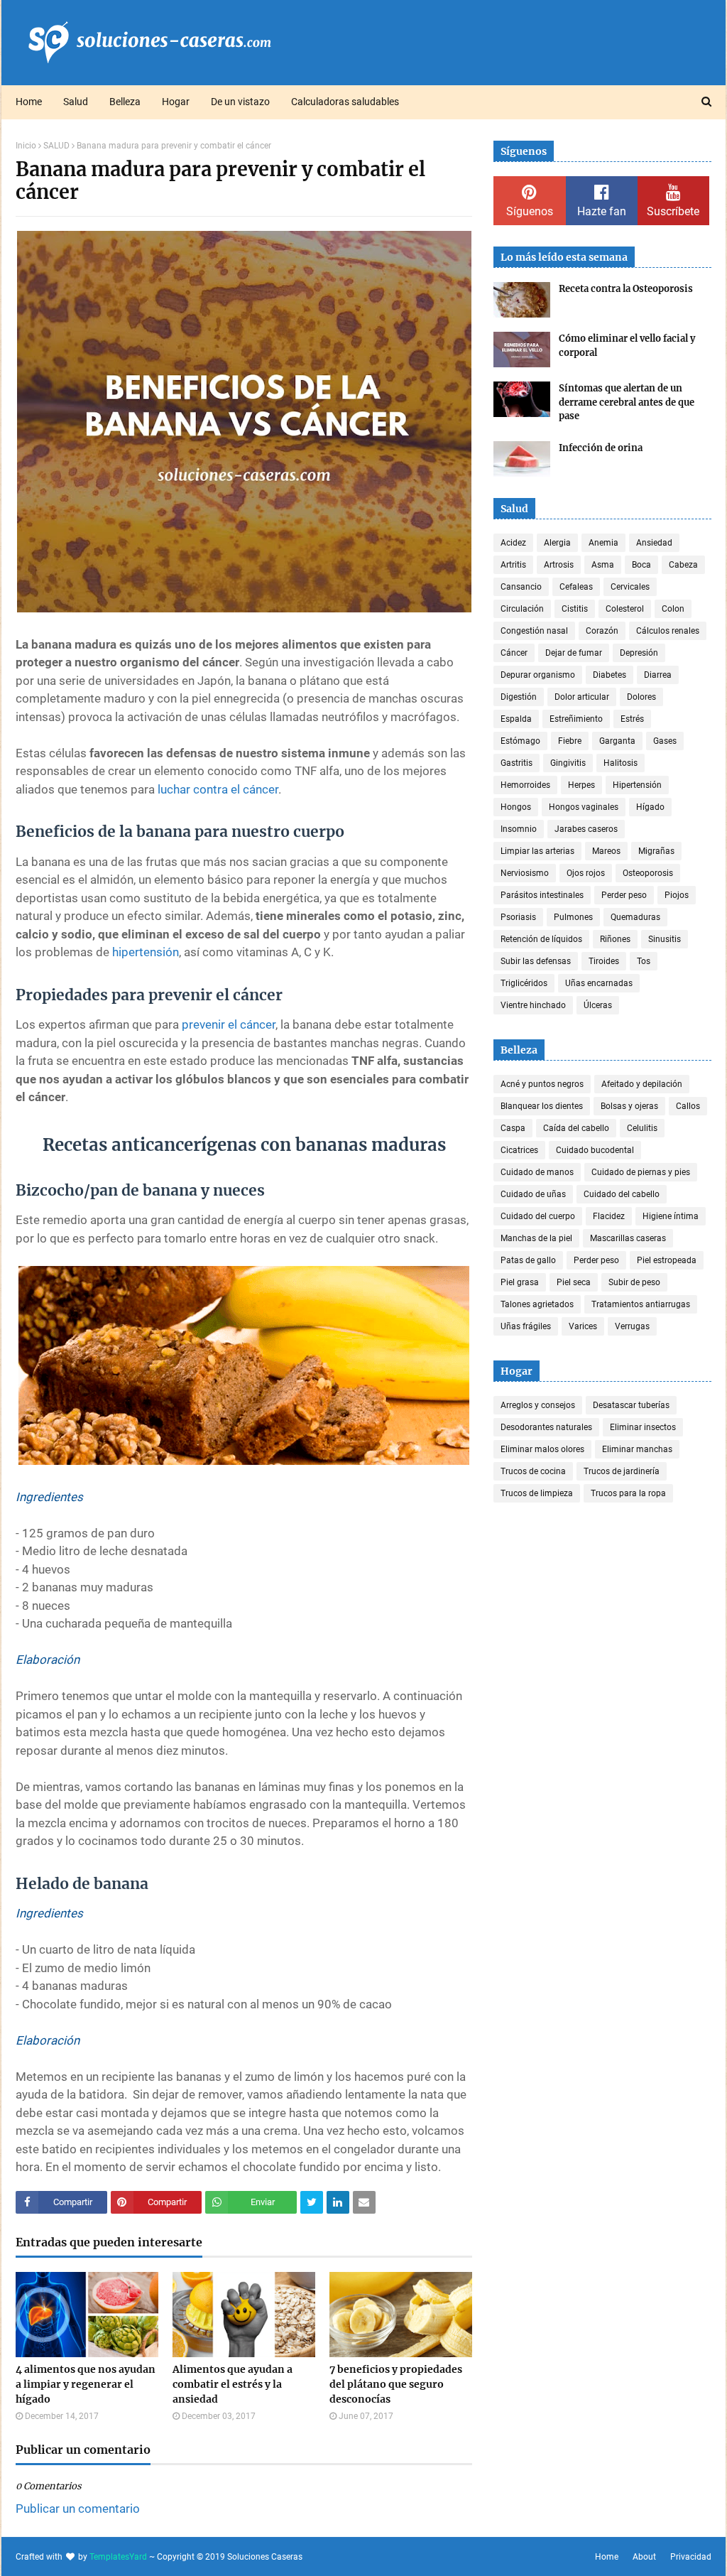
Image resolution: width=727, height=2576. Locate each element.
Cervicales (630, 587)
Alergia (557, 543)
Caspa (513, 1128)
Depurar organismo (538, 675)
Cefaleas (576, 587)
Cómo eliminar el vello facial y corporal (627, 346)
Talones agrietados (537, 1304)
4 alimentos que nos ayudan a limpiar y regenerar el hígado (86, 2384)
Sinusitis (665, 939)
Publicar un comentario (78, 2509)
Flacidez (609, 1216)
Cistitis (575, 609)
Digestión (519, 697)
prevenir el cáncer (229, 1024)
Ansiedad (654, 543)
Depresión (639, 653)
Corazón (602, 631)
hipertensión (146, 952)
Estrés (632, 719)
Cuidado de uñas (533, 1194)
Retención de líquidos (541, 939)
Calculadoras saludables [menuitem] (345, 102)
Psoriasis (518, 917)
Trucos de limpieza (537, 1493)
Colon (673, 609)
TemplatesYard (118, 2557)
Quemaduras (635, 917)
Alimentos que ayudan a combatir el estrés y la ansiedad (233, 2384)
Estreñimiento (576, 719)
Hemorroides (525, 785)
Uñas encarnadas (599, 983)
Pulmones (573, 917)
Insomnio (519, 829)
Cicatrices (519, 1150)
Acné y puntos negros (542, 1084)
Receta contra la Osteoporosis (626, 289)
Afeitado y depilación (642, 1084)
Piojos (677, 895)
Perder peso (624, 895)
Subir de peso (634, 1282)
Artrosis (559, 565)
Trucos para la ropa (628, 1493)
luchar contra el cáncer (218, 789)
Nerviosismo (525, 873)
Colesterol (625, 609)
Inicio (26, 146)
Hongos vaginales (584, 807)
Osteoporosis (648, 873)
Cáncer (514, 653)
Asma (603, 565)
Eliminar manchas (637, 1449)
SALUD (56, 146)
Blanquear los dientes (542, 1106)
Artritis (513, 565)
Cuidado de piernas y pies (641, 1172)
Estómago (520, 741)
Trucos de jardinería (622, 1471)
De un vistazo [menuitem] (240, 102)
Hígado (650, 807)
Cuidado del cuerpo (538, 1216)
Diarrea (658, 675)
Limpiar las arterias (537, 851)
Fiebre (570, 741)
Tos (644, 961)
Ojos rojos (586, 873)
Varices (583, 1326)
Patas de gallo (528, 1260)
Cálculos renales (668, 631)
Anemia (603, 543)
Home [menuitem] (29, 102)
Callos (688, 1106)
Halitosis (621, 763)
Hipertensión (637, 785)
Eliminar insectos (643, 1427)
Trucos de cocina (533, 1471)
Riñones (615, 939)
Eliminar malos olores (542, 1449)
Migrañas (656, 851)
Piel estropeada (667, 1260)
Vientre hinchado (533, 1005)
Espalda (516, 719)
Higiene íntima (671, 1216)
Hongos (516, 807)
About (644, 2557)
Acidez (513, 543)
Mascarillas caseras (628, 1238)
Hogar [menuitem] (176, 102)
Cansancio (521, 587)
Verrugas (632, 1326)
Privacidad (691, 2557)
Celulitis (642, 1128)
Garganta (617, 741)
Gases (665, 741)
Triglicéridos (524, 983)
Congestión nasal (534, 631)
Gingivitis (568, 763)
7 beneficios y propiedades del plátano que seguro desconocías (396, 2384)
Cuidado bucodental (595, 1150)
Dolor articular (582, 697)
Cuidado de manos (537, 1172)
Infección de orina (601, 448)
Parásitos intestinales (542, 895)
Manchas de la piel (536, 1238)
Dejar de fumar (574, 653)
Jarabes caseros (586, 829)
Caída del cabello (576, 1128)
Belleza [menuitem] (125, 102)
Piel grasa (520, 1282)
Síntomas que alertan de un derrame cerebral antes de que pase (627, 402)
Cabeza (683, 565)
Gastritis (516, 763)
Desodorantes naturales (546, 1427)
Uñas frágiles (526, 1326)
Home (607, 2557)
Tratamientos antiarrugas (641, 1304)
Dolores (641, 697)
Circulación (522, 609)
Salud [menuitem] (76, 102)
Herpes (581, 785)
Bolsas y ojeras (629, 1106)
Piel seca (574, 1282)
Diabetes (610, 675)
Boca (641, 565)
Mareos (606, 851)
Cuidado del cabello (622, 1194)
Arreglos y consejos (538, 1405)
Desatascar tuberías (631, 1405)
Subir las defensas (536, 961)
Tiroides (604, 961)
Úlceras (598, 1005)
